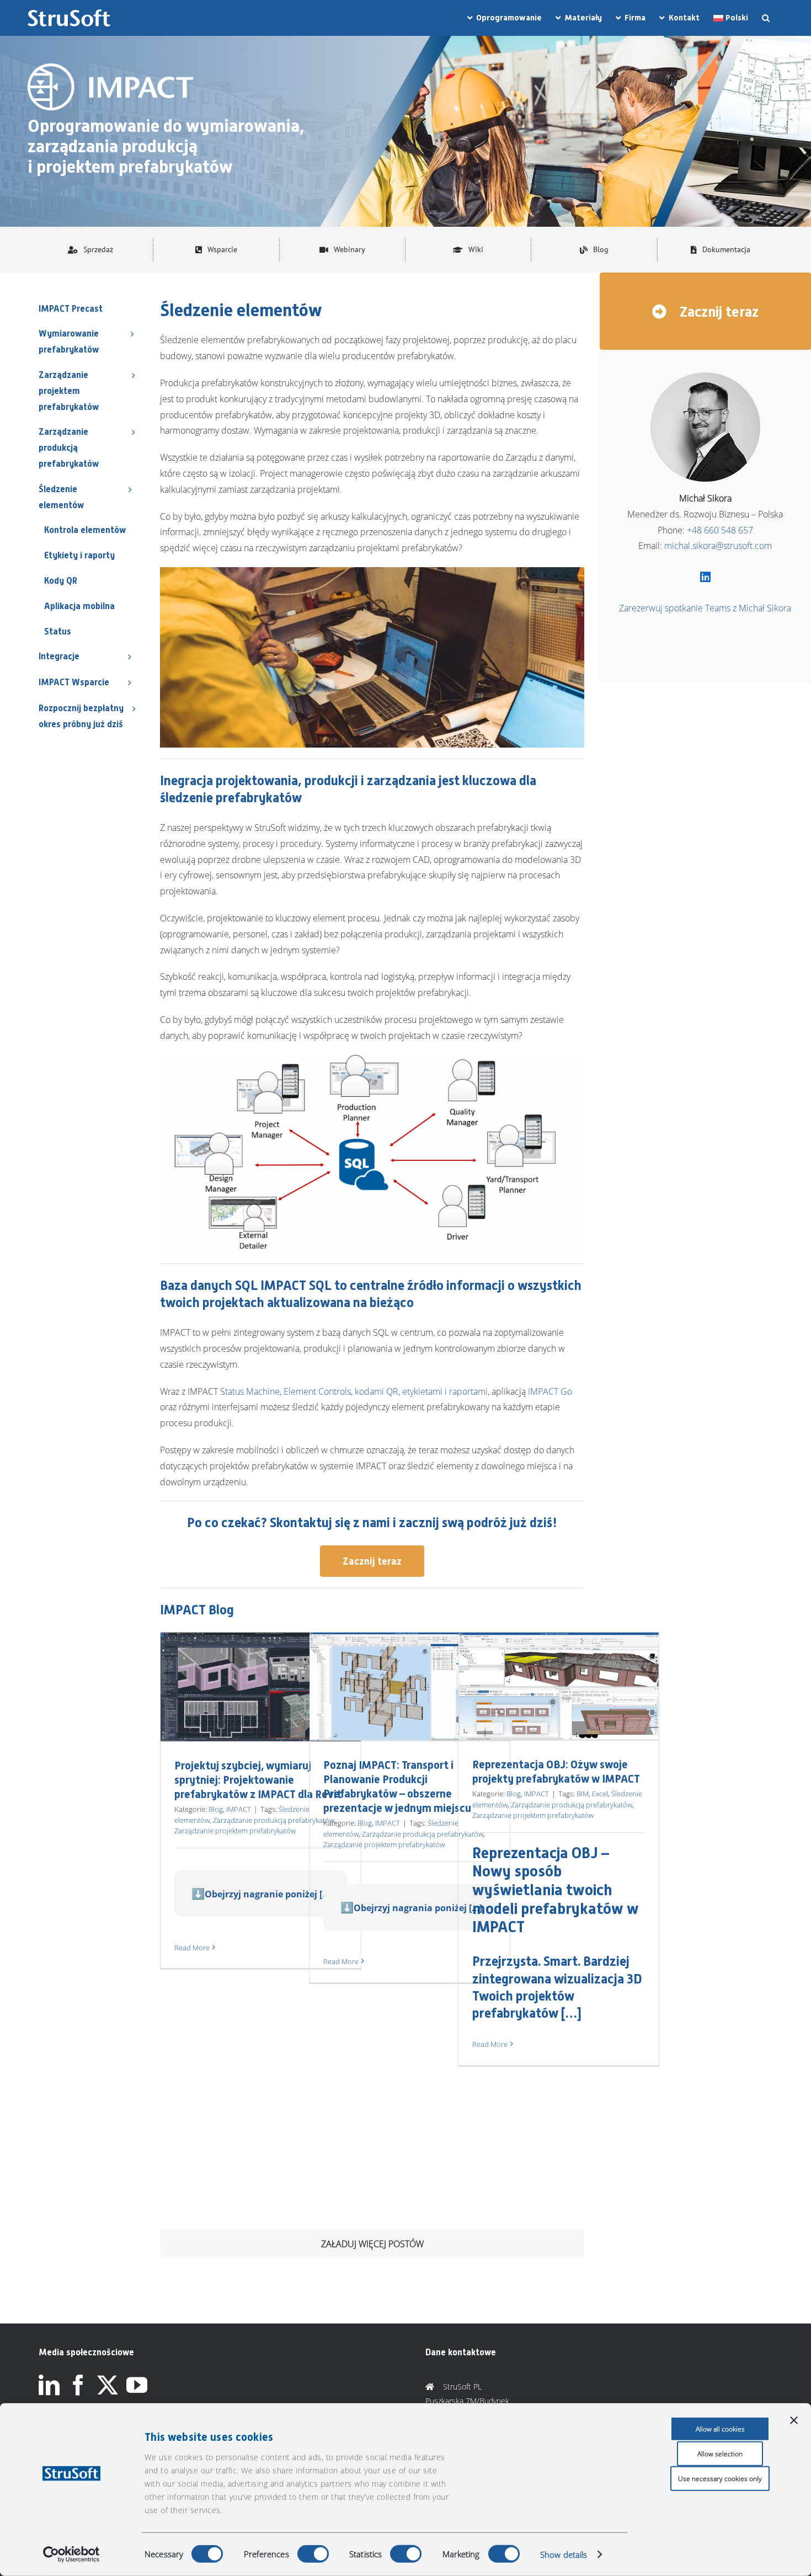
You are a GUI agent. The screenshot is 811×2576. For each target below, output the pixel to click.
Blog (216, 1809)
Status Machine (250, 1391)
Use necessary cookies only (720, 2479)
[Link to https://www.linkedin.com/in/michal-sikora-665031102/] (705, 577)
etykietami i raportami (445, 1391)
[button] (766, 18)
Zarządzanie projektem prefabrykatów (235, 1831)
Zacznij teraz (717, 312)
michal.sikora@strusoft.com (718, 546)
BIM (583, 1794)
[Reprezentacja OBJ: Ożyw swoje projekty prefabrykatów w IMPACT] (559, 1686)
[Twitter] (108, 2385)
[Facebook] (78, 2385)
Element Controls (317, 1391)
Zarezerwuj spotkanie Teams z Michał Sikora (705, 608)
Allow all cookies (720, 2429)
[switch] (313, 2554)
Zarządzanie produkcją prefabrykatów (274, 1820)
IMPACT (239, 1809)
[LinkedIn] (49, 2385)
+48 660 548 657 (720, 530)
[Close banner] (794, 2420)
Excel (600, 1794)
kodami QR (377, 1391)
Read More (192, 1948)
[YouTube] (137, 2385)
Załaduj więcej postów (372, 2244)
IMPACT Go (550, 1391)
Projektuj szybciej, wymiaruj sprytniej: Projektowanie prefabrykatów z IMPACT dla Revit (258, 1780)
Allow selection (720, 2454)
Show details (564, 2554)
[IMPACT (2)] (110, 68)
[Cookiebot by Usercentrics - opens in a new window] (71, 2554)
